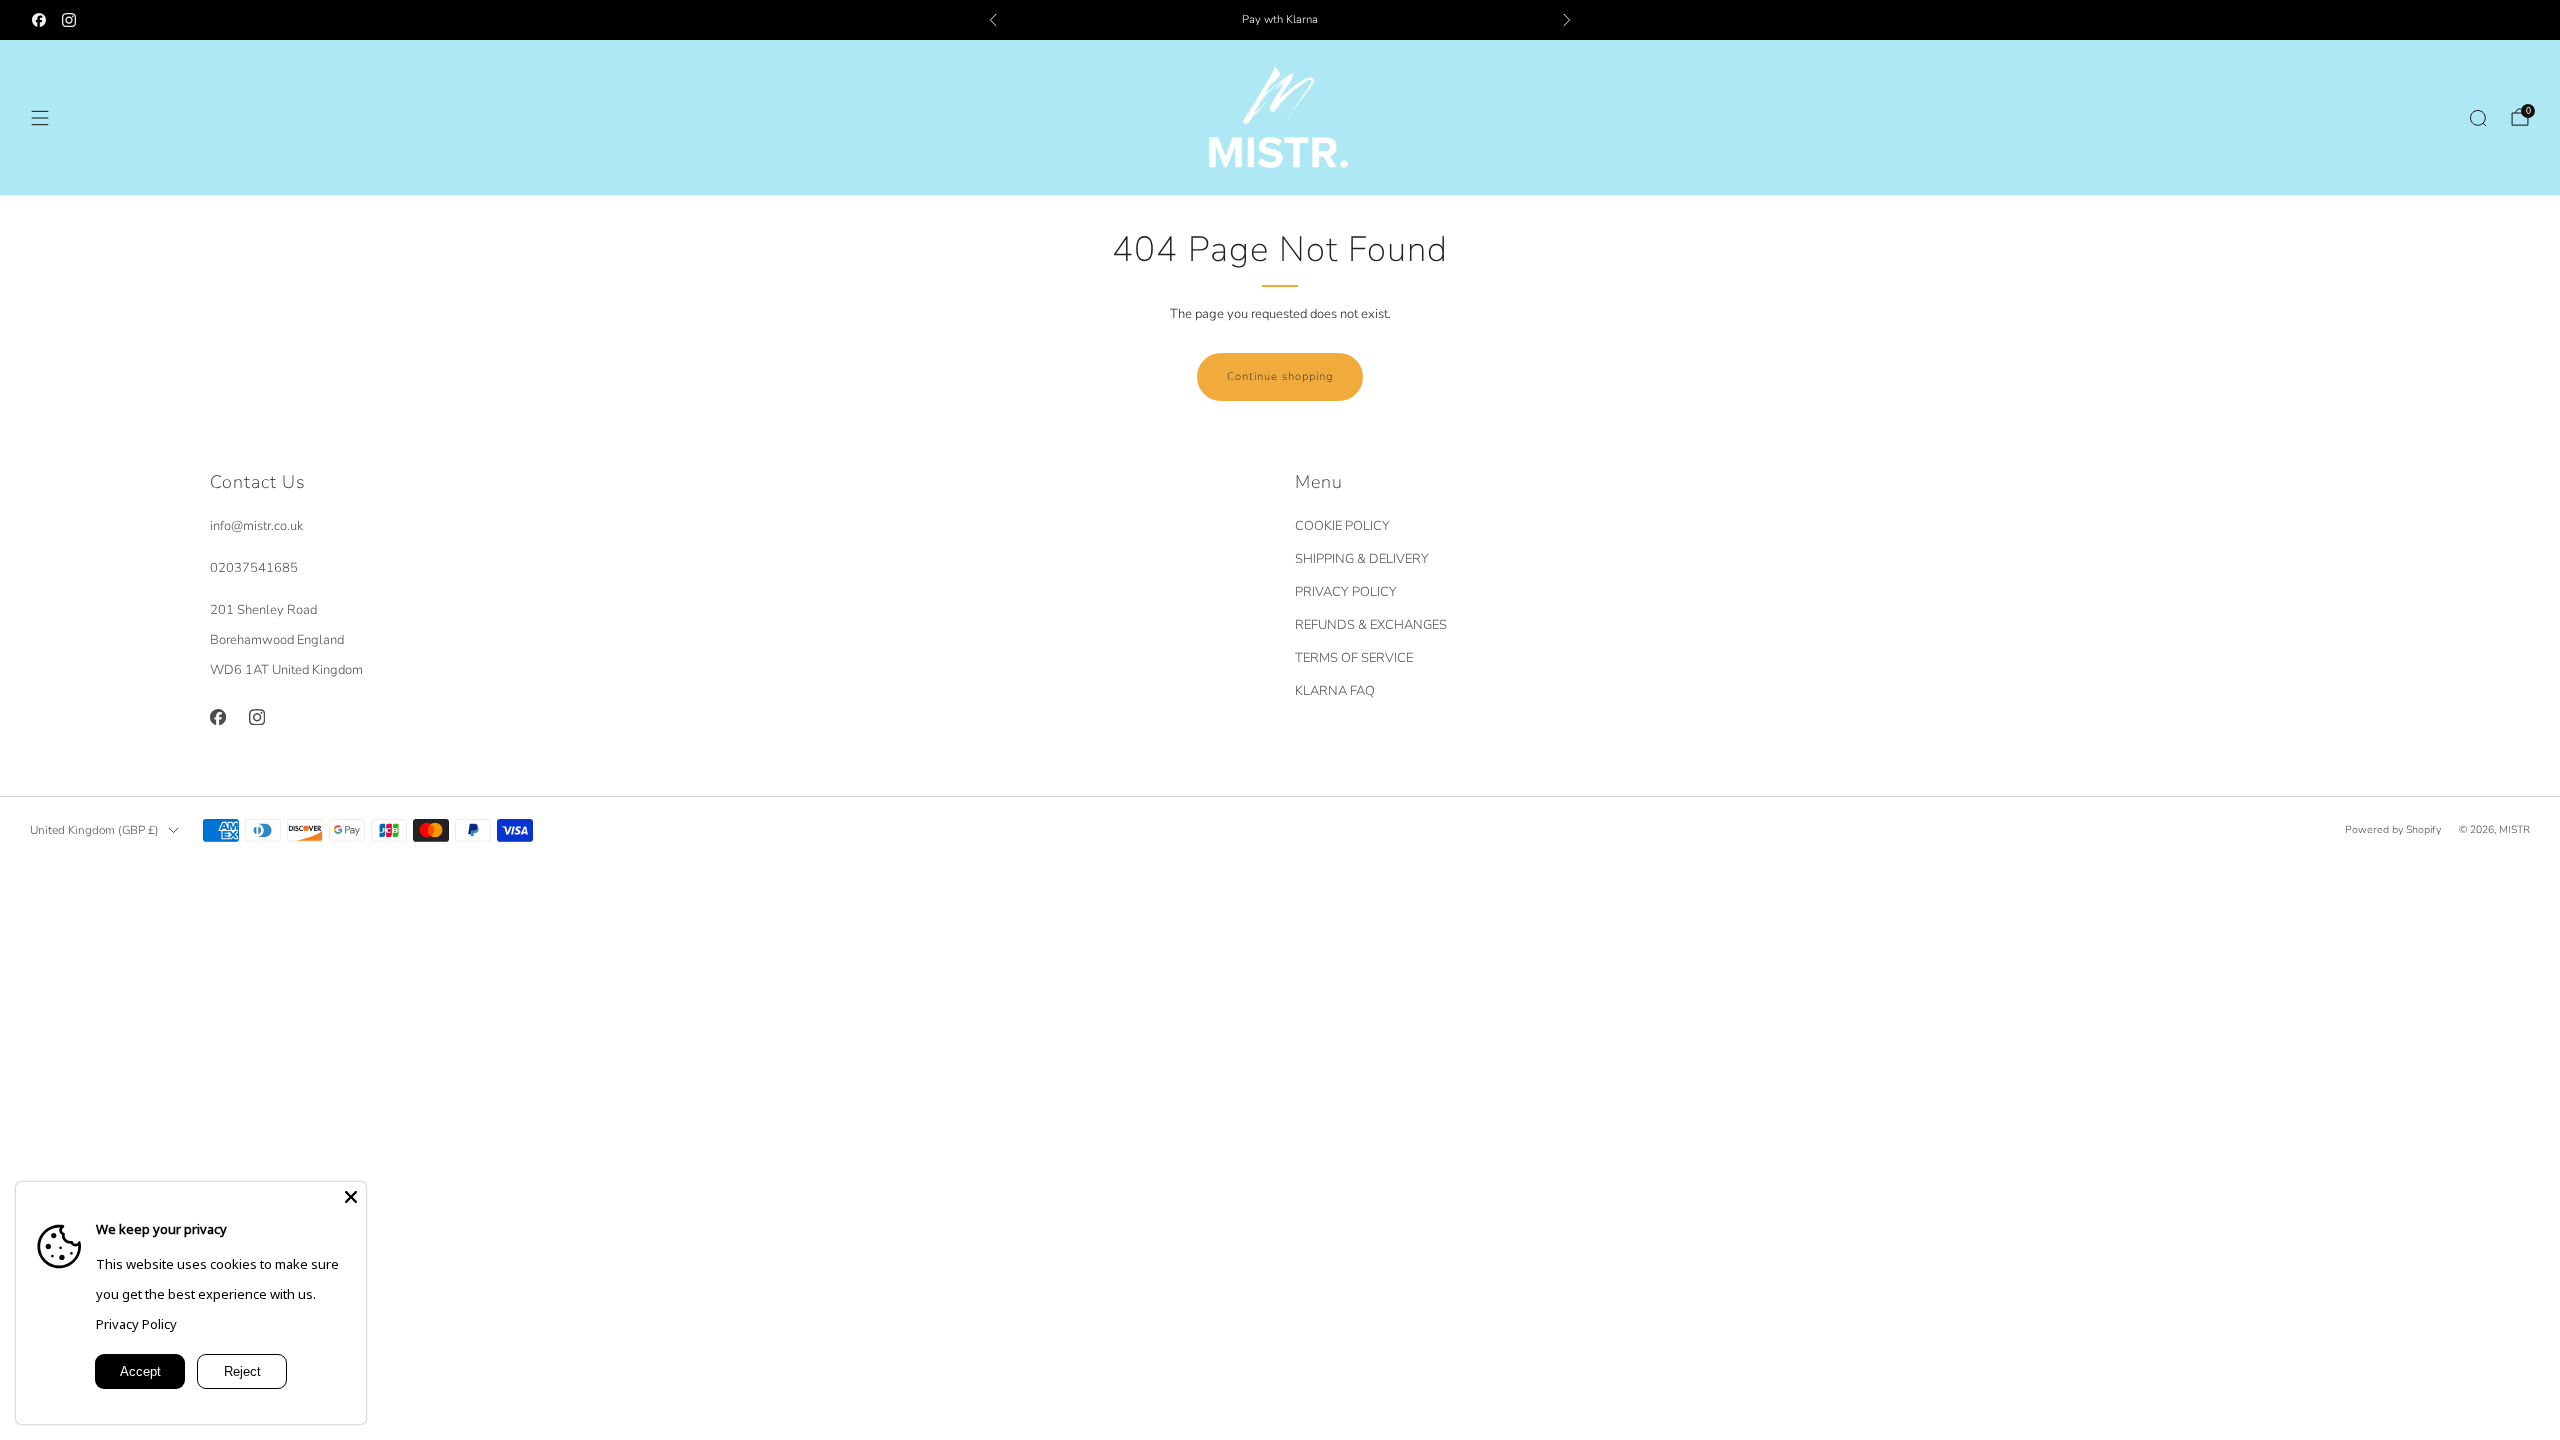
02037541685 (254, 568)
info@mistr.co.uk (256, 526)
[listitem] (1280, 20)
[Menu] (40, 118)
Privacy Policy (136, 1324)
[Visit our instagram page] (69, 20)
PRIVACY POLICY (1346, 592)
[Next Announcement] (1567, 20)
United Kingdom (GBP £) (94, 830)
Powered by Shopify (2393, 829)
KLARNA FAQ (1335, 691)
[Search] (2478, 118)
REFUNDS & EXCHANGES (1371, 625)
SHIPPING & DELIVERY (1362, 559)
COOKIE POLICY (1342, 526)
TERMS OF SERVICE (1354, 658)
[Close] (351, 1197)
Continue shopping (1280, 376)
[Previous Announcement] (993, 20)
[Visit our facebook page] (39, 20)
